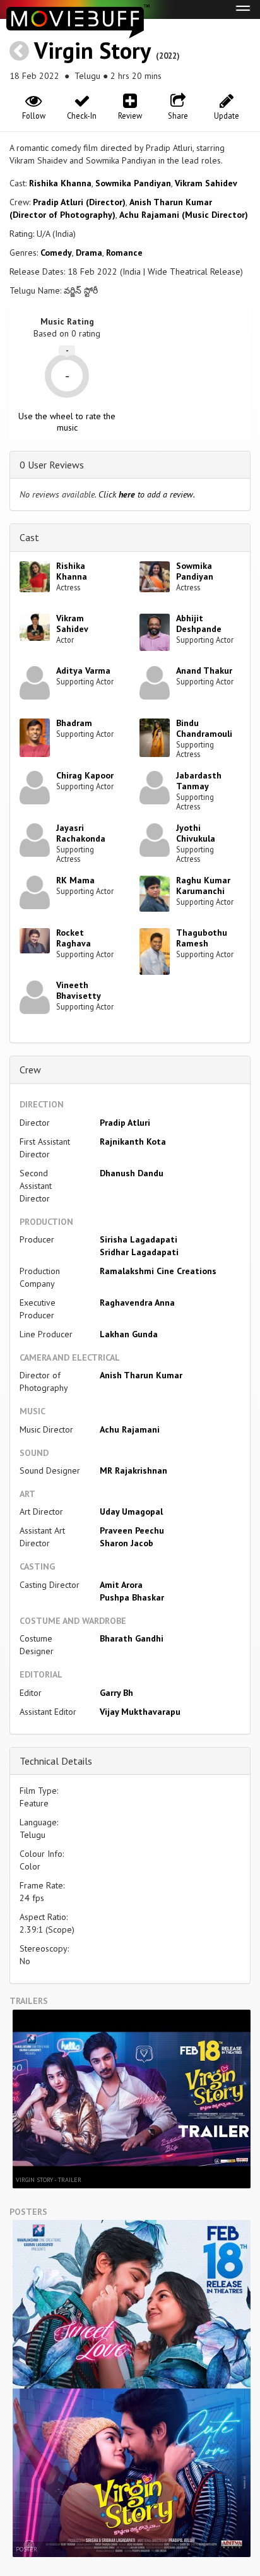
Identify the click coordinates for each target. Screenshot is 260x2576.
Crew (30, 1070)
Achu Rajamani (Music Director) (184, 215)
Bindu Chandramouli (204, 728)
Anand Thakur (204, 671)
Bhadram (74, 723)
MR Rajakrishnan (133, 1470)
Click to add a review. (147, 494)
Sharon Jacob (127, 1543)
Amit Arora (121, 1585)
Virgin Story (92, 50)
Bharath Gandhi (132, 1638)
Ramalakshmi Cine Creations (158, 1271)
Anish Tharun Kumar (141, 1375)
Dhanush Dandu (132, 1173)
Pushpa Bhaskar (132, 1597)
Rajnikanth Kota (133, 1142)
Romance (124, 253)
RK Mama (75, 880)
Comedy (56, 253)
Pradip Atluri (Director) (79, 202)
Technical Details (56, 1761)
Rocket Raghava (74, 938)
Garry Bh (116, 1693)
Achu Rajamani (130, 1429)
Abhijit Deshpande (199, 623)
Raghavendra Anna (137, 1303)
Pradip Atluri (125, 1123)
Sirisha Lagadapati (139, 1239)
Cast (29, 537)
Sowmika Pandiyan (133, 183)
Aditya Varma (83, 671)
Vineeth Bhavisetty (79, 990)
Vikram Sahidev (206, 183)
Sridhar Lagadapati (139, 1252)
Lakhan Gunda (129, 1334)
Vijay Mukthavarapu (140, 1712)
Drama (89, 253)
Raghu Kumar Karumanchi (203, 885)
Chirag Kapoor (85, 775)
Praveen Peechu (132, 1530)
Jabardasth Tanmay (199, 781)
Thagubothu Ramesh (202, 938)
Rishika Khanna (60, 183)
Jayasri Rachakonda (81, 833)
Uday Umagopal (131, 1512)
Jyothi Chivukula (196, 833)
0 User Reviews (52, 465)
